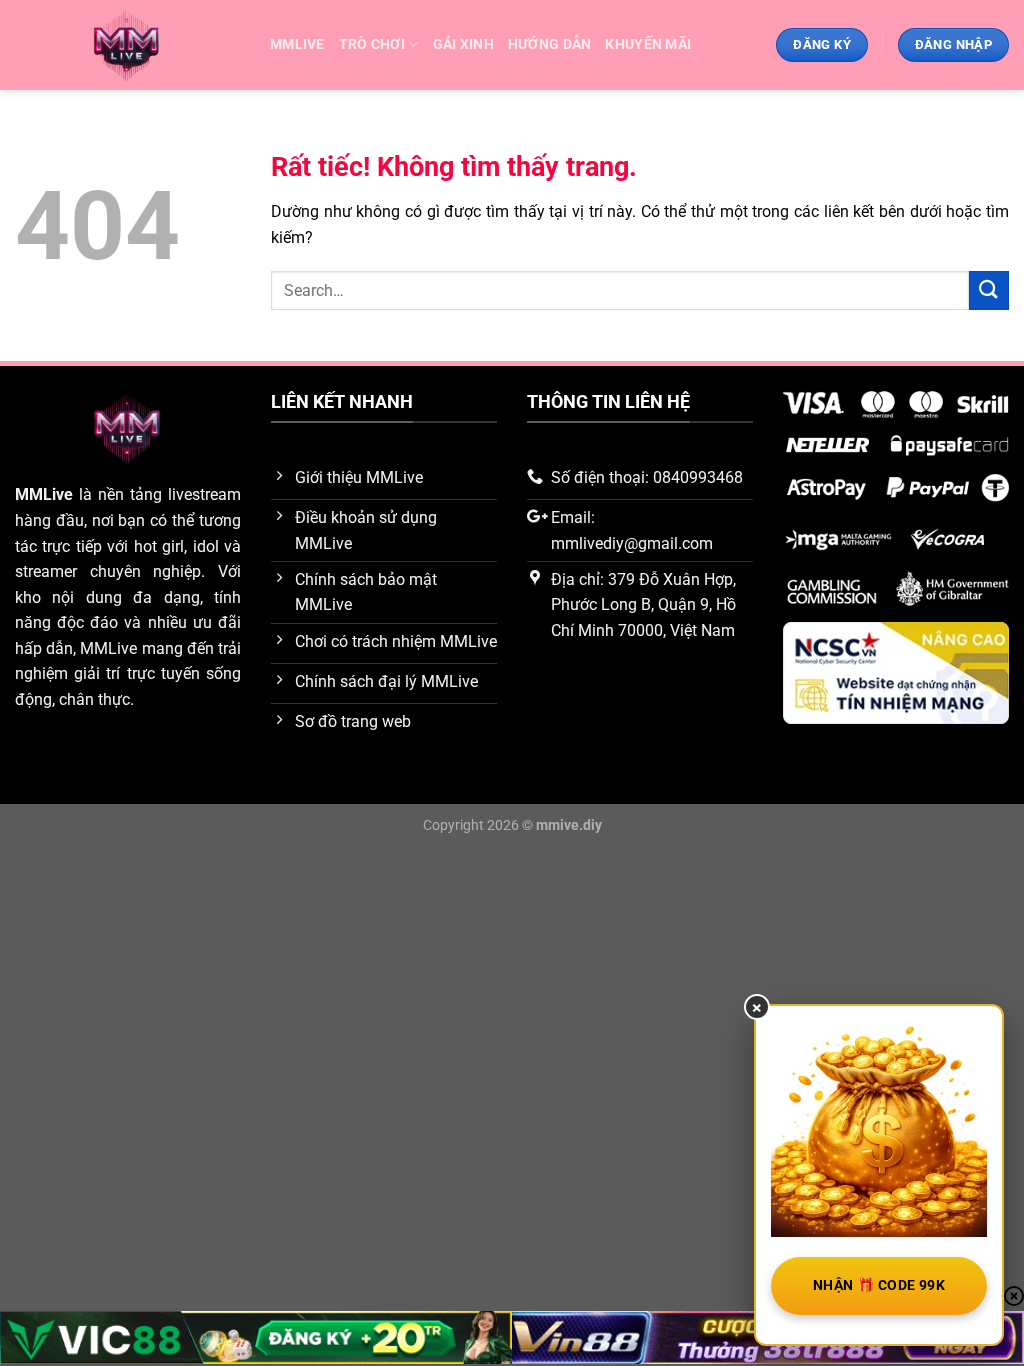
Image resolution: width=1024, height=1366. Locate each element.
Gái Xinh (463, 44)
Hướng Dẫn (550, 44)
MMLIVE (297, 44)
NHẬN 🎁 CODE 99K (879, 1285)
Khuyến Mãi (648, 44)
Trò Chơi (372, 44)
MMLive (44, 494)
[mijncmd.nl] (127, 45)
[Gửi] (989, 290)
